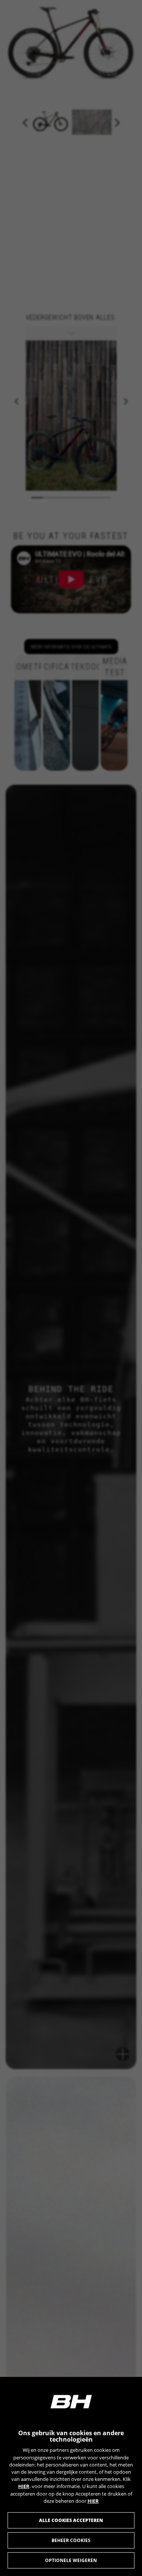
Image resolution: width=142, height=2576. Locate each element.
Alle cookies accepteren (71, 2520)
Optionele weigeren (71, 2560)
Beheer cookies (71, 2540)
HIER (24, 2486)
